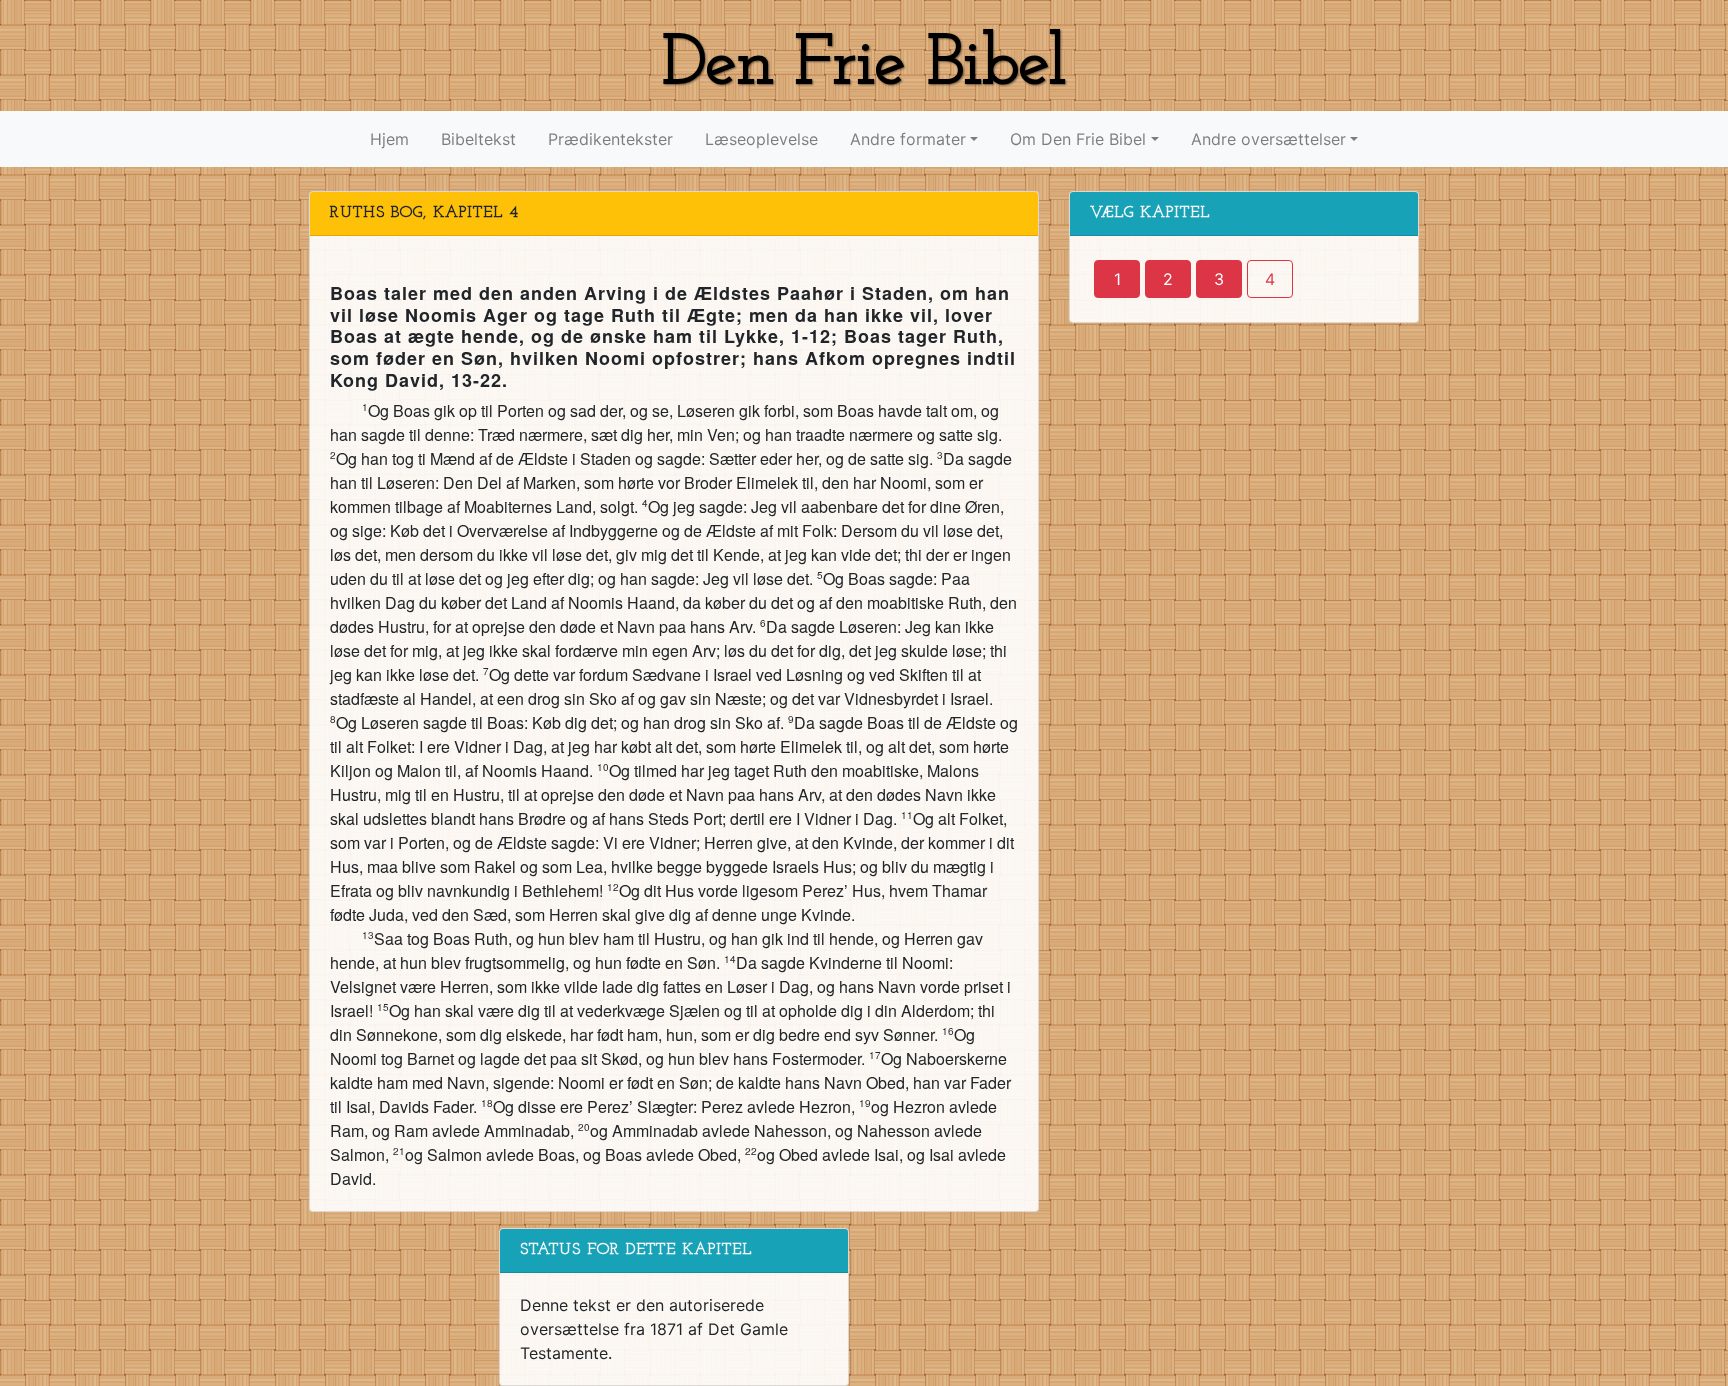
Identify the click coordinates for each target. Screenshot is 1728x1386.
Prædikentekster (610, 139)
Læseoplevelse (761, 139)
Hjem (389, 139)
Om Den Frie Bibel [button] (1078, 139)
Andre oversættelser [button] (1268, 139)
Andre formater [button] (908, 139)
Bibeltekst (478, 139)
